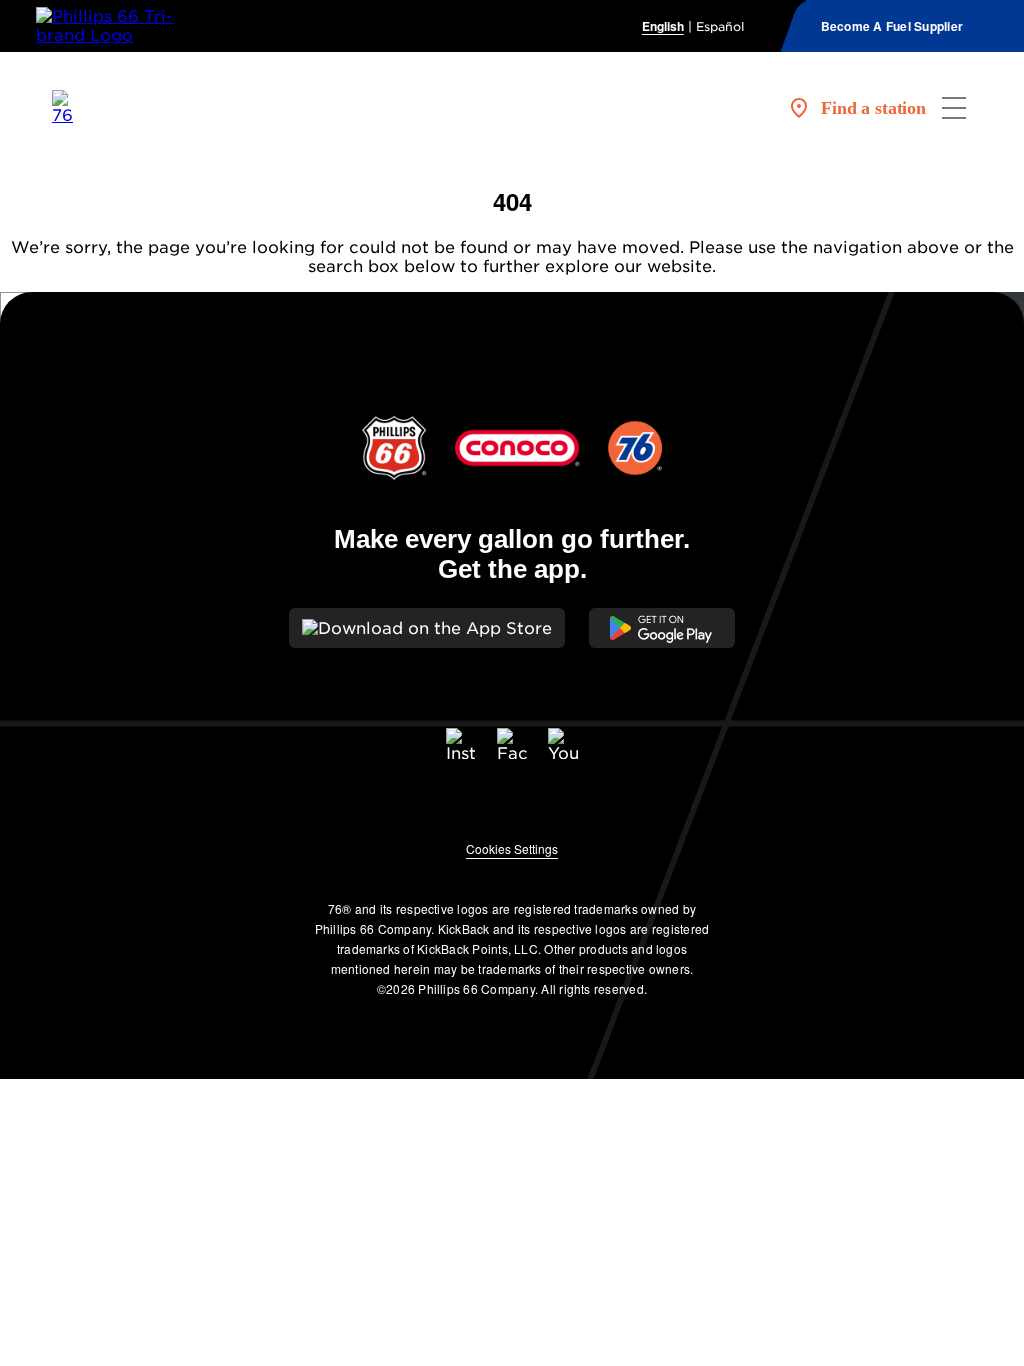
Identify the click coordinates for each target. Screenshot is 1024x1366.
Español (720, 26)
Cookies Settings (512, 848)
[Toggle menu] (954, 108)
